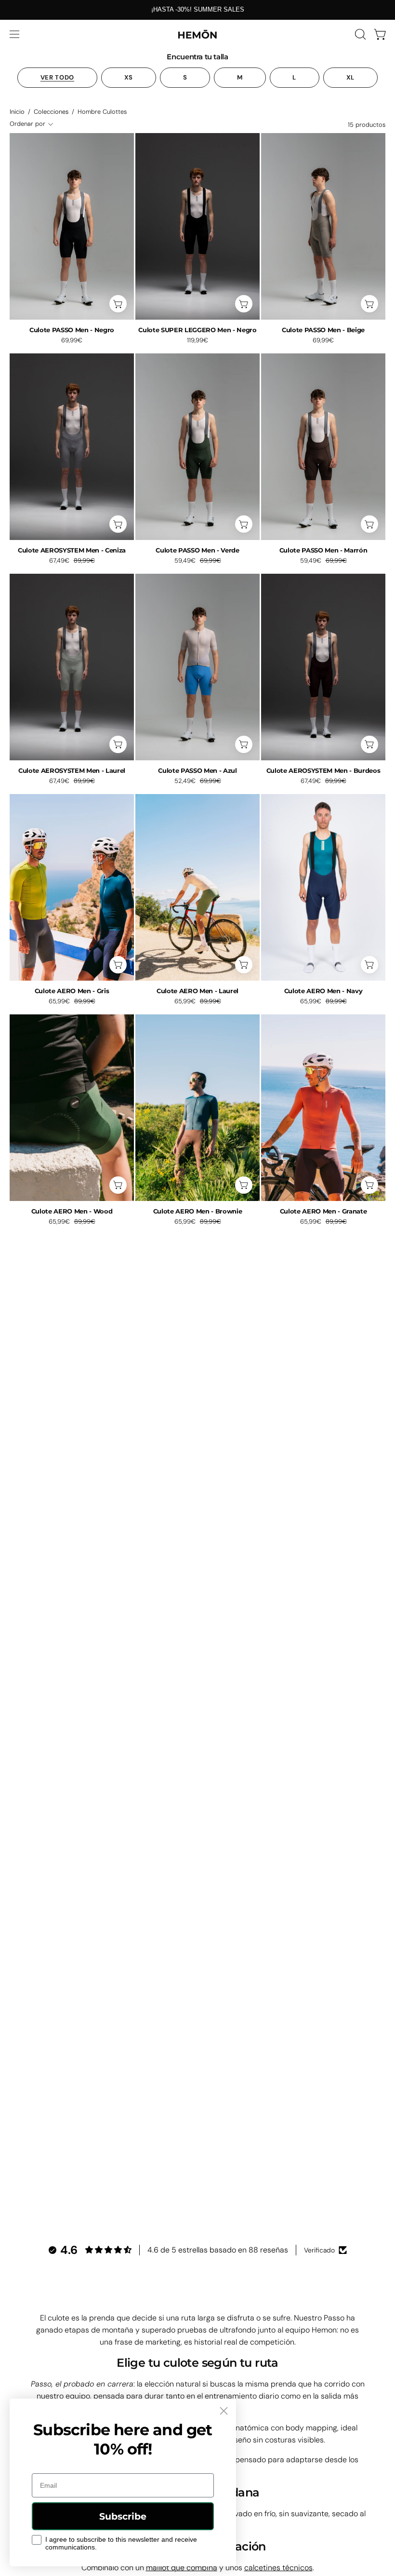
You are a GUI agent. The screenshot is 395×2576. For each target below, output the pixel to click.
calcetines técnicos (278, 2568)
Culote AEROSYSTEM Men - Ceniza (72, 550)
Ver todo (57, 77)
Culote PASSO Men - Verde (197, 550)
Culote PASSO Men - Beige (323, 330)
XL (350, 77)
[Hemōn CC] (197, 34)
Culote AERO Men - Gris (72, 991)
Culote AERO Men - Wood (72, 1211)
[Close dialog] (224, 2411)
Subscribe (123, 2516)
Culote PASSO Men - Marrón (323, 550)
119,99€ (197, 341)
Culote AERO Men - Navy (323, 991)
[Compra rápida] (118, 304)
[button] (359, 34)
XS (129, 77)
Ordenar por (27, 124)
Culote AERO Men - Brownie (198, 1211)
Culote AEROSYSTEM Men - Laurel (72, 771)
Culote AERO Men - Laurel (197, 991)
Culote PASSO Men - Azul (197, 771)
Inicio (17, 112)
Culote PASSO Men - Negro (72, 330)
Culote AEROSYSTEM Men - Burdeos (323, 771)
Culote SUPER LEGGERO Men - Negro (197, 330)
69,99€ (72, 341)
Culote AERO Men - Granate (323, 1211)
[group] (197, 10)
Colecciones (51, 112)
